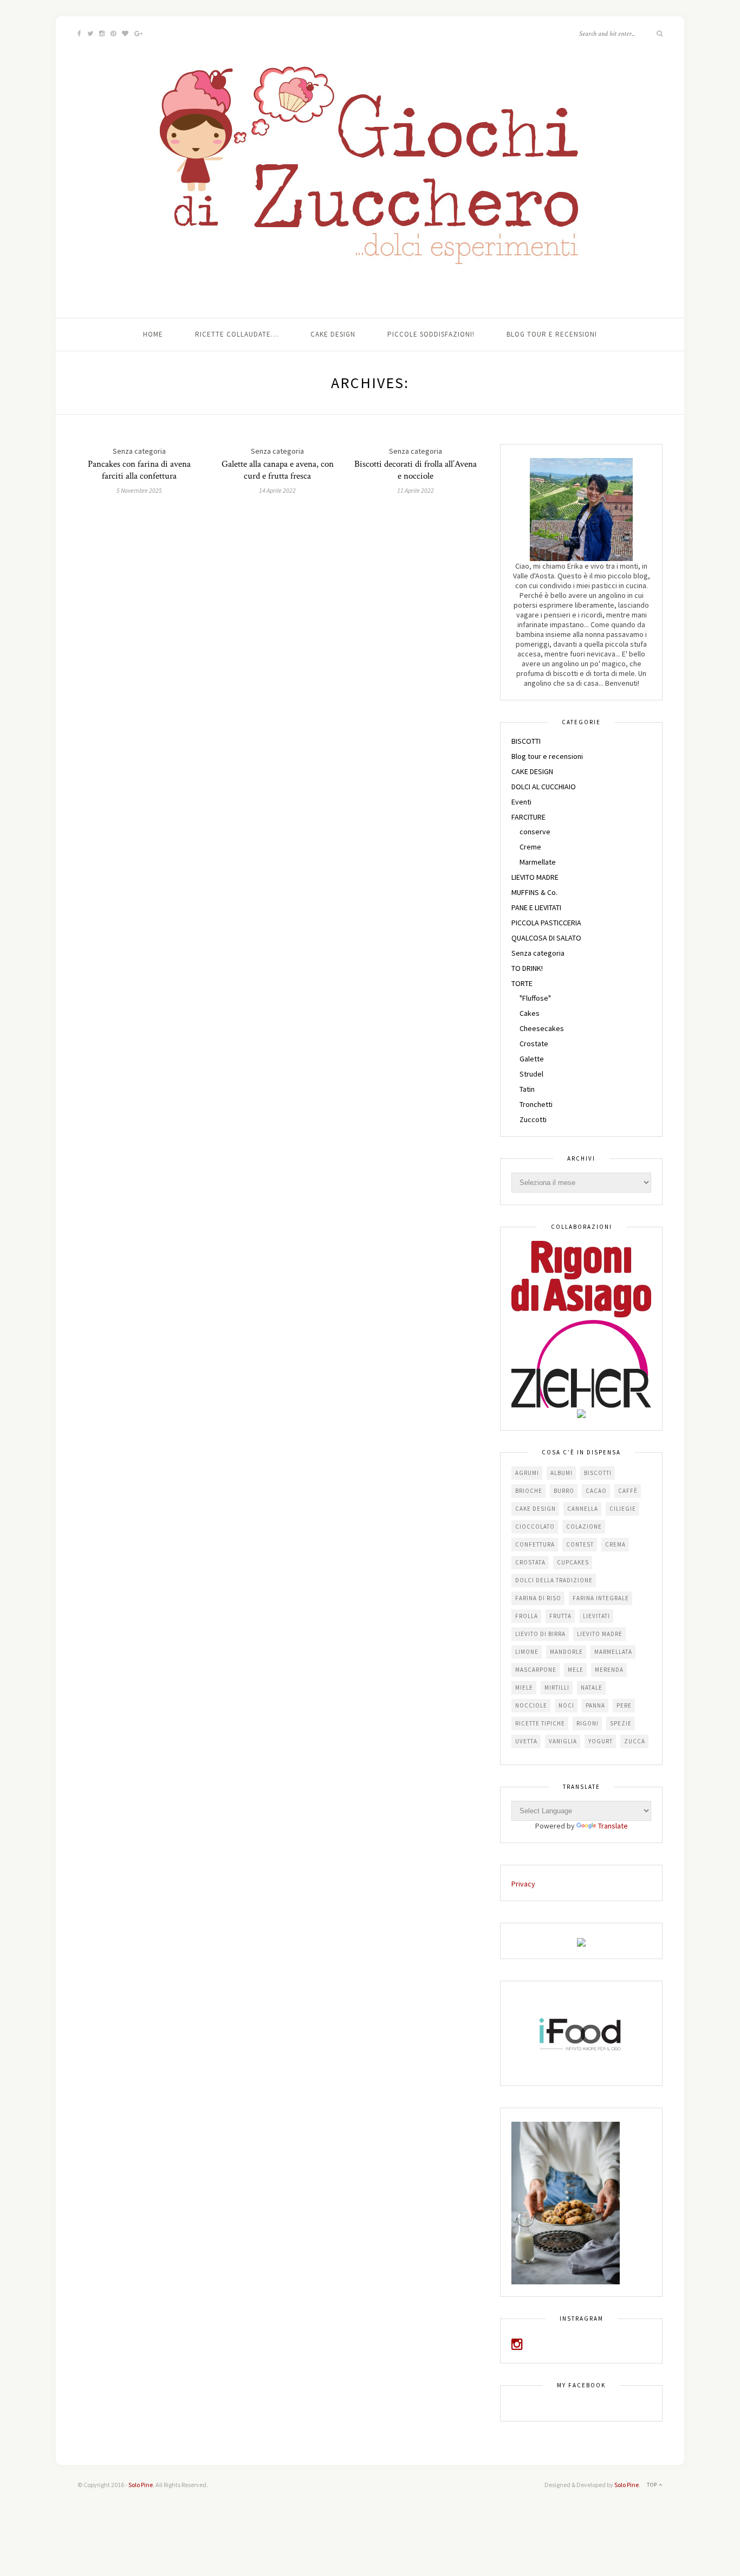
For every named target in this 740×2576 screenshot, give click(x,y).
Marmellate (538, 862)
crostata (530, 1562)
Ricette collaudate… (237, 334)
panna (595, 1705)
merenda (609, 1670)
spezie (621, 1723)
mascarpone (536, 1670)
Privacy (523, 1884)
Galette (532, 1059)
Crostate (534, 1044)
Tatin (527, 1089)
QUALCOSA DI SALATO (546, 938)
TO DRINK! (527, 968)
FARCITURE (528, 817)
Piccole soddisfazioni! (431, 334)
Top (653, 2485)
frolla (527, 1616)
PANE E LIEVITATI (536, 907)
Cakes (530, 1013)
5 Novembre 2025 (139, 490)
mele (576, 1670)
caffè (628, 1491)
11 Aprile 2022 (416, 490)
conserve (535, 832)
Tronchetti (536, 1104)
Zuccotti (533, 1119)
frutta (560, 1616)
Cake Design (333, 334)
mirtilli (557, 1688)
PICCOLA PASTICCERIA (546, 923)
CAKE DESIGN (532, 771)
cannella (583, 1509)
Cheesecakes (542, 1028)
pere (624, 1705)
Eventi (521, 802)
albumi (562, 1473)
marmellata (613, 1652)
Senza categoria (538, 953)
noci (566, 1705)
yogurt (601, 1741)
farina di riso (538, 1598)
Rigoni (588, 1723)
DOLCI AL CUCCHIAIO (544, 787)
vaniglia (563, 1741)
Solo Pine (141, 2485)
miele (524, 1688)
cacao (596, 1491)
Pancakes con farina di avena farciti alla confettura (139, 470)
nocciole (531, 1705)
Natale (592, 1688)
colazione (584, 1527)
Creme (530, 847)
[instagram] (517, 2346)
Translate (613, 1826)
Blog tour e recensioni (552, 334)
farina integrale (601, 1598)
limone (527, 1652)
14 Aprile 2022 (277, 490)
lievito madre (600, 1634)
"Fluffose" (535, 998)
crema (615, 1544)
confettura (535, 1544)
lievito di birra (540, 1634)
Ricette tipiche (540, 1723)
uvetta (526, 1741)
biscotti (598, 1473)
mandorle (566, 1652)
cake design (535, 1509)
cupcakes (573, 1562)
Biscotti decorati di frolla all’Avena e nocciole (416, 470)
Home (153, 334)
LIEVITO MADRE (535, 877)
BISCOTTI (526, 741)
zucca (635, 1741)
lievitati (596, 1616)
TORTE (522, 983)
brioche (529, 1491)
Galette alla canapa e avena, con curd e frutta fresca (278, 470)
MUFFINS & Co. (534, 892)
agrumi (527, 1473)
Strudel (531, 1074)
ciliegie (623, 1509)
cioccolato (535, 1527)
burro (564, 1491)
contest (580, 1544)
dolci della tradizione (554, 1580)
